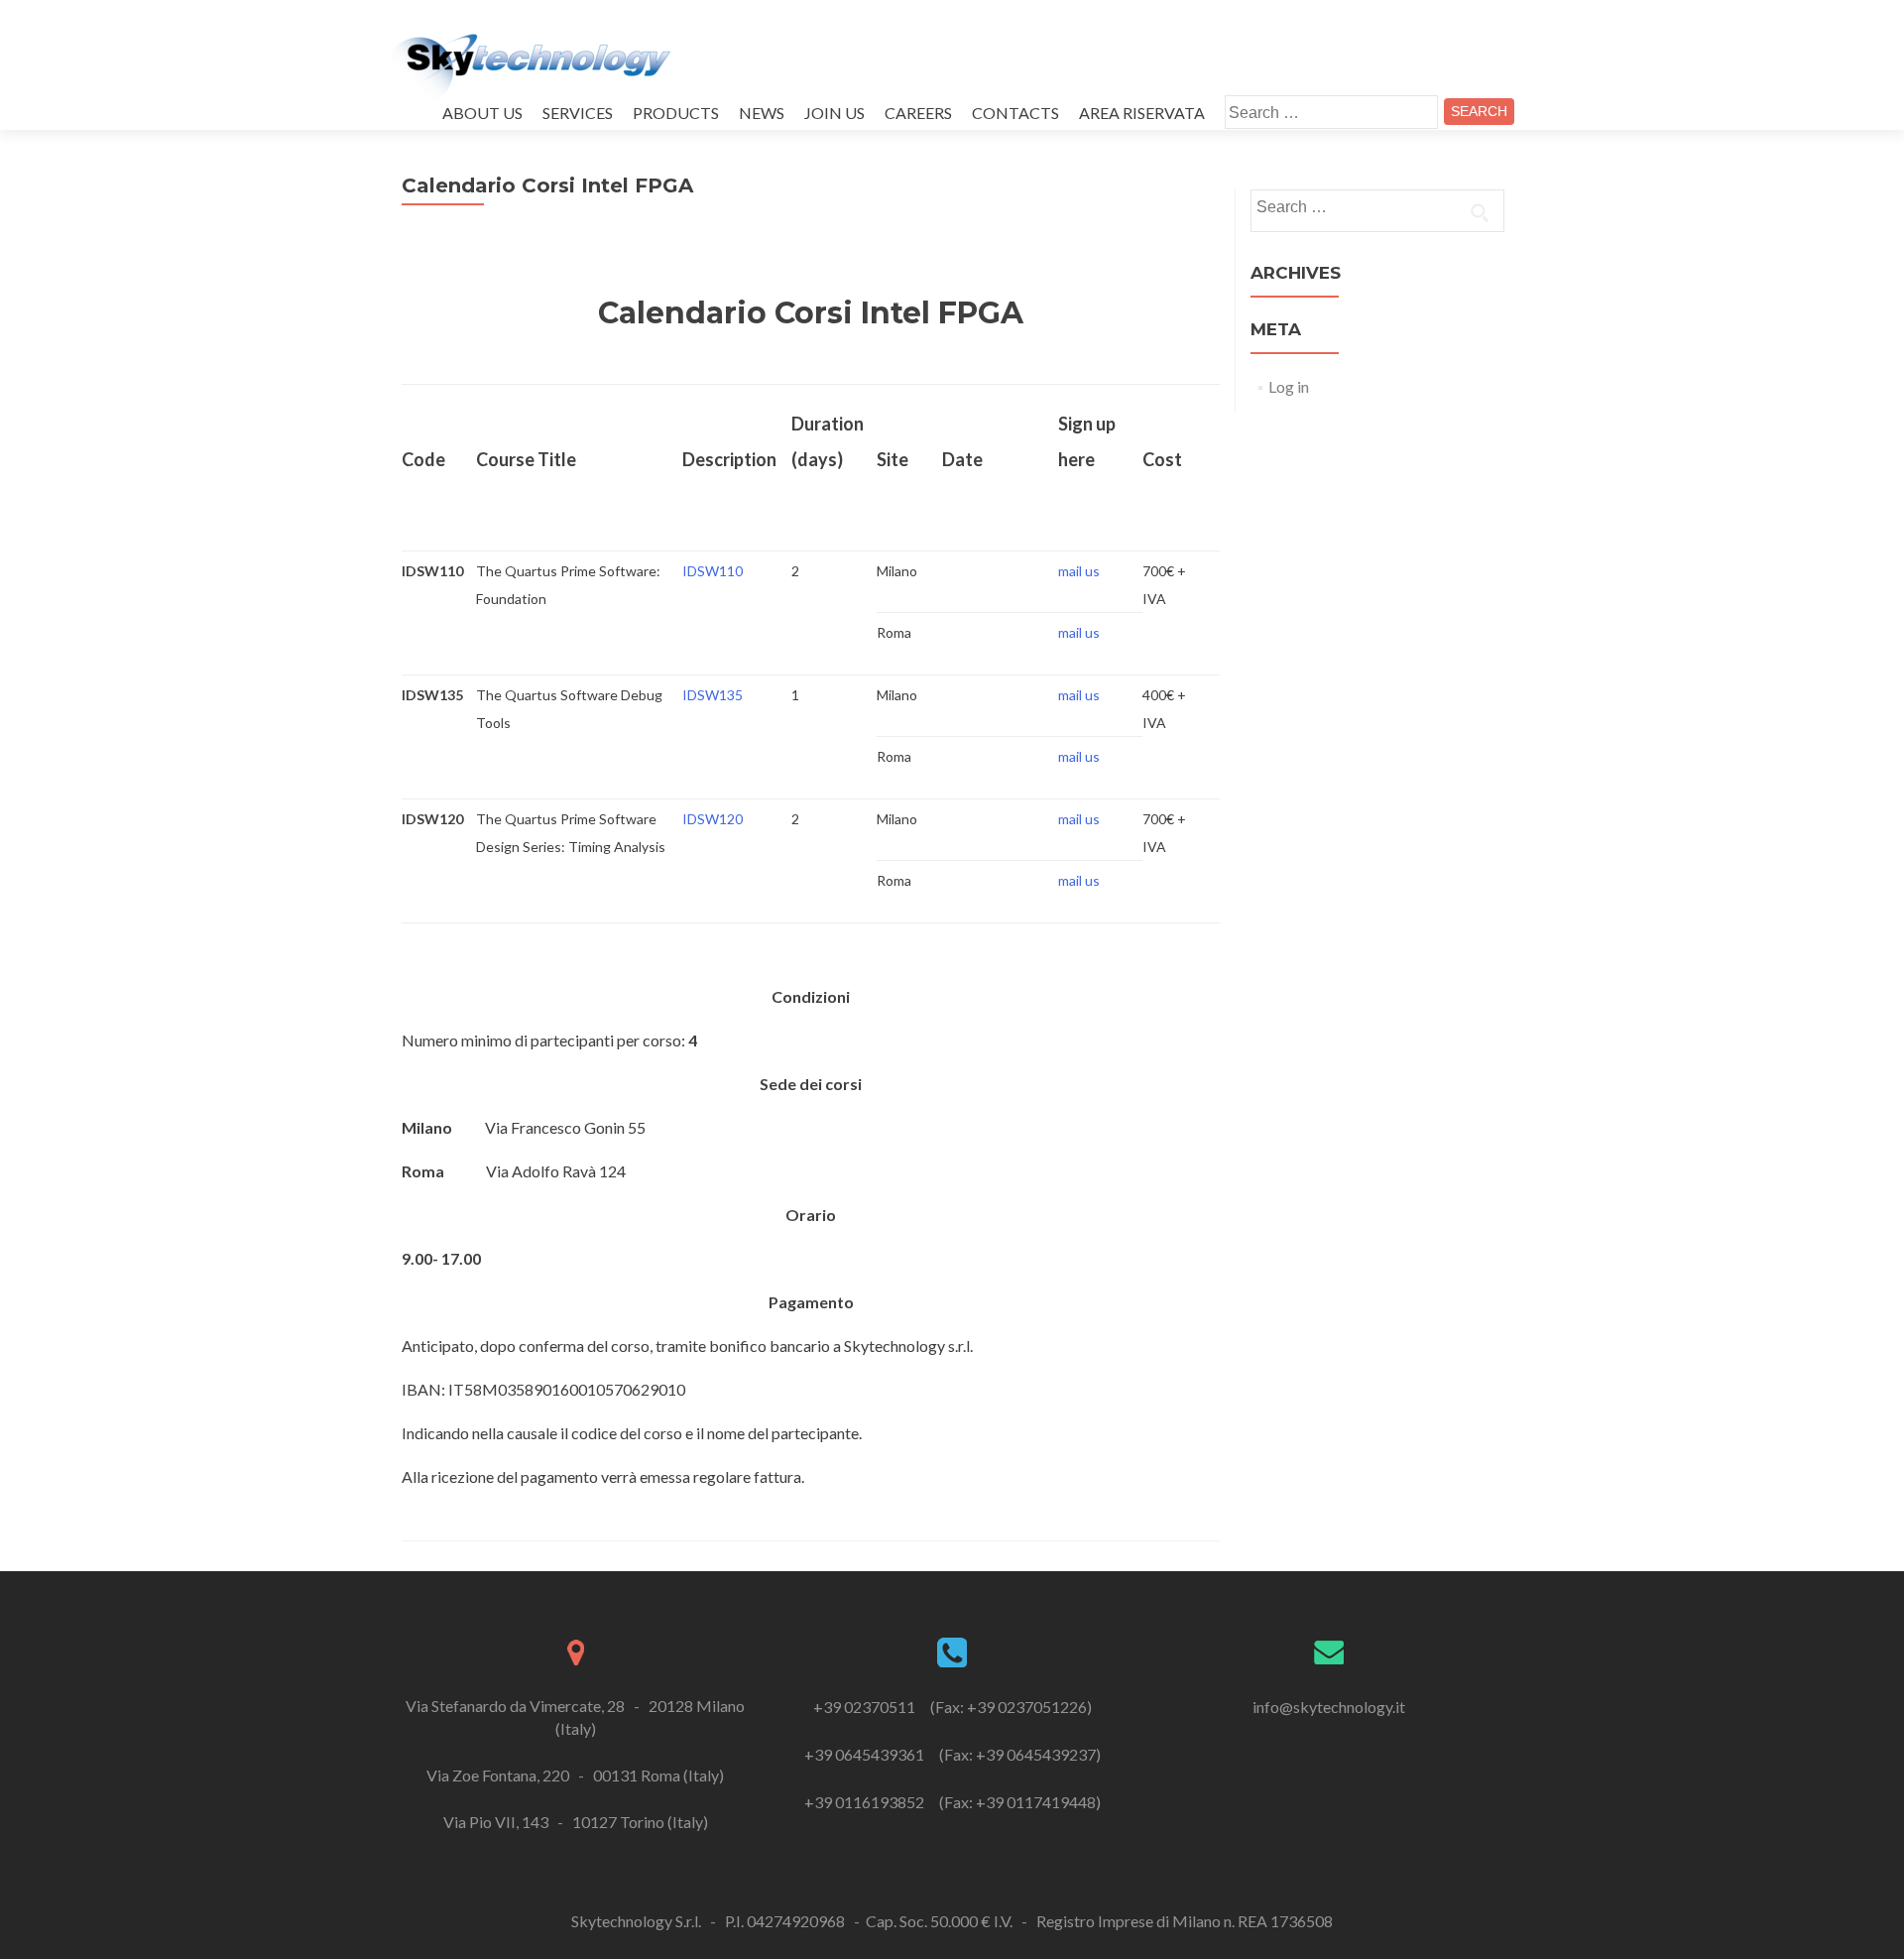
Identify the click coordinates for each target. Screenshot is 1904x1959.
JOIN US (834, 113)
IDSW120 (713, 819)
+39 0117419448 (1036, 1802)
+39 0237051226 (1027, 1707)
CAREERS (918, 113)
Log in (1289, 386)
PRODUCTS (676, 113)
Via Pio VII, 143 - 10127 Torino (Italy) (576, 1822)
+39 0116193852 (866, 1802)
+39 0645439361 (866, 1754)
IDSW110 (713, 571)
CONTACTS (1015, 113)
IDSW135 (713, 695)
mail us (1079, 571)
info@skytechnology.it (1329, 1707)
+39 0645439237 (1036, 1754)
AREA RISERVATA (1142, 113)
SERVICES (578, 113)
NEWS (762, 113)
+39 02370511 (866, 1707)
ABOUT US (482, 113)
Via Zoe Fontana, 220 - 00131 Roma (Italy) (575, 1775)
